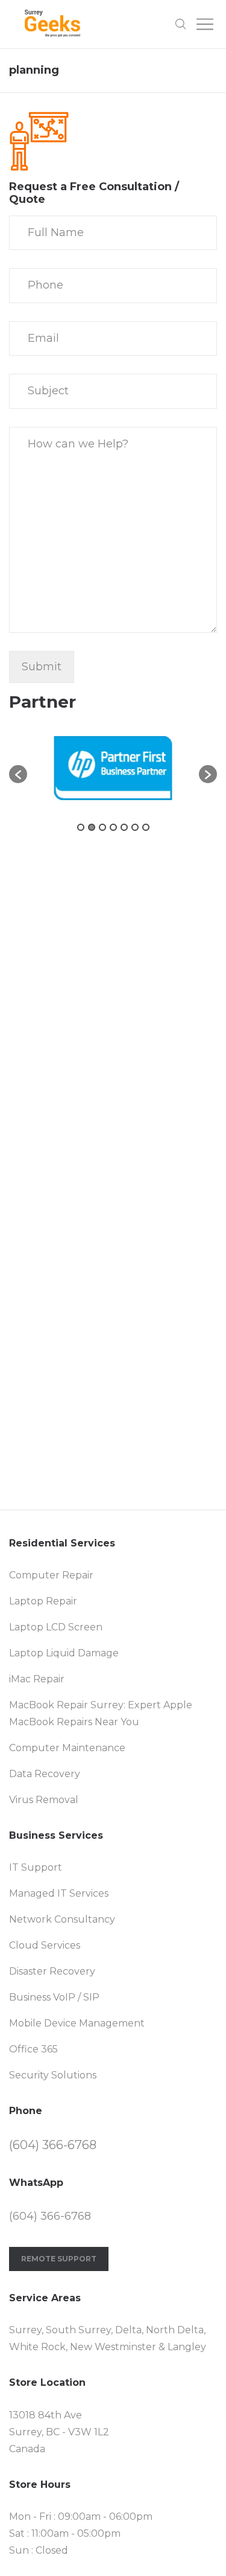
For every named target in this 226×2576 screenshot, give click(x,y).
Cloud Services (45, 1945)
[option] (113, 768)
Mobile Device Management (77, 2023)
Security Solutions (53, 2075)
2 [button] (92, 827)
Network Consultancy (62, 1919)
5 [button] (124, 827)
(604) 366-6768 (53, 2145)
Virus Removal (44, 1800)
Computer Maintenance (67, 1748)
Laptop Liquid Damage (64, 1653)
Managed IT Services (59, 1893)
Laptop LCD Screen (56, 1627)
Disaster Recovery (52, 1971)
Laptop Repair (43, 1601)
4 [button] (113, 827)
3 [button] (102, 827)
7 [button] (146, 827)
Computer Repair (51, 1575)
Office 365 (33, 2049)
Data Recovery (45, 1774)
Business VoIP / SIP (54, 1997)
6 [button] (135, 827)
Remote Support (59, 2259)
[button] (18, 774)
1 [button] (81, 827)
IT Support (36, 1867)
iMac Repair (37, 1679)
